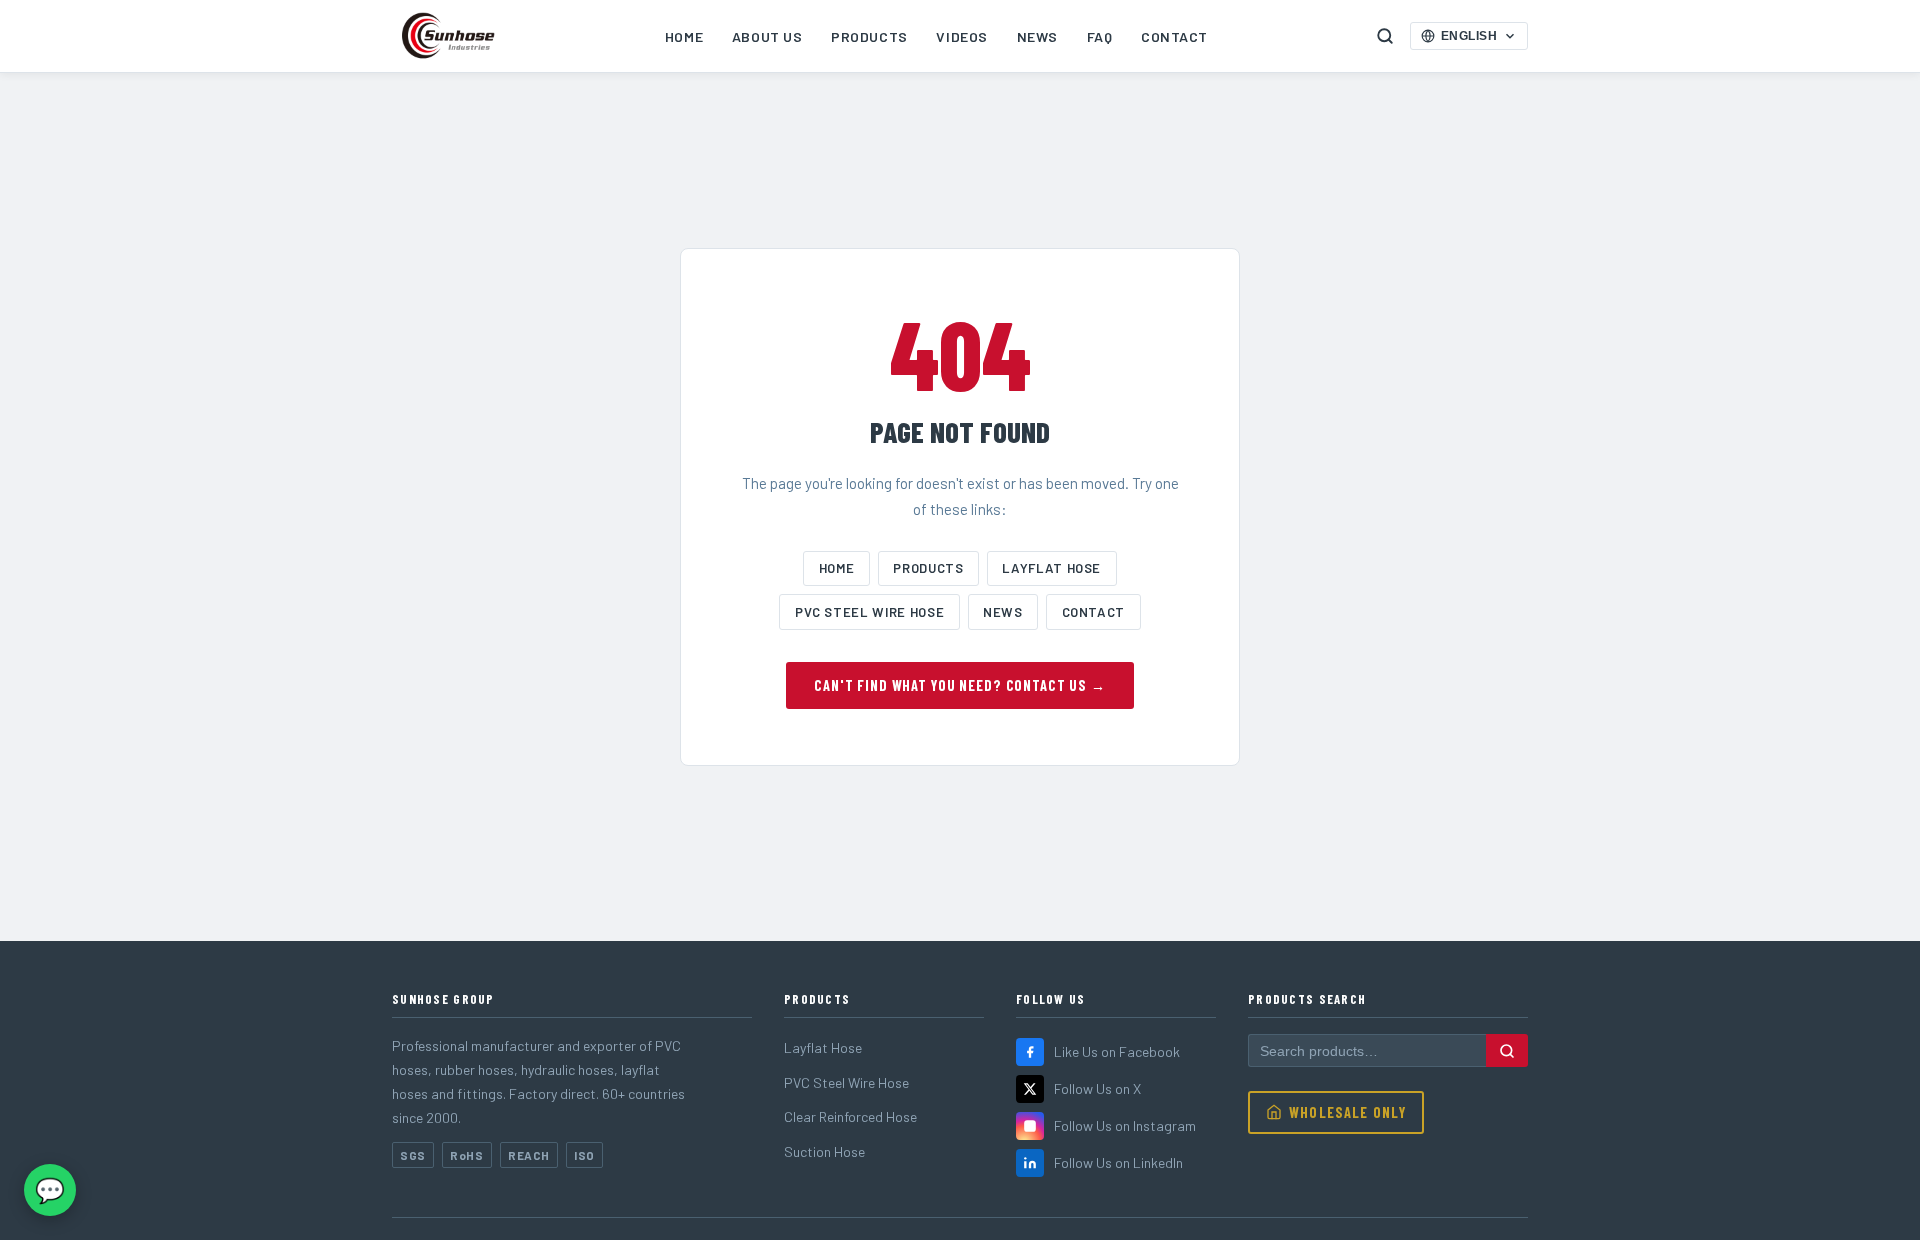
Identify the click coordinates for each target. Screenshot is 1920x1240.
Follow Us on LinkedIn (1118, 1162)
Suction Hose (824, 1151)
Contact (1174, 36)
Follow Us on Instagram (1125, 1125)
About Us (767, 36)
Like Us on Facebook (1117, 1051)
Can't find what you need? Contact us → (960, 685)
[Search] (1507, 1050)
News (1037, 36)
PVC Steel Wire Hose (869, 612)
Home (684, 36)
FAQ (1100, 36)
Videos (961, 36)
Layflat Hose (1051, 568)
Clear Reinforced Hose (850, 1116)
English (1469, 36)
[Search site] (1385, 36)
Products (869, 36)
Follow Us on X (1097, 1088)
